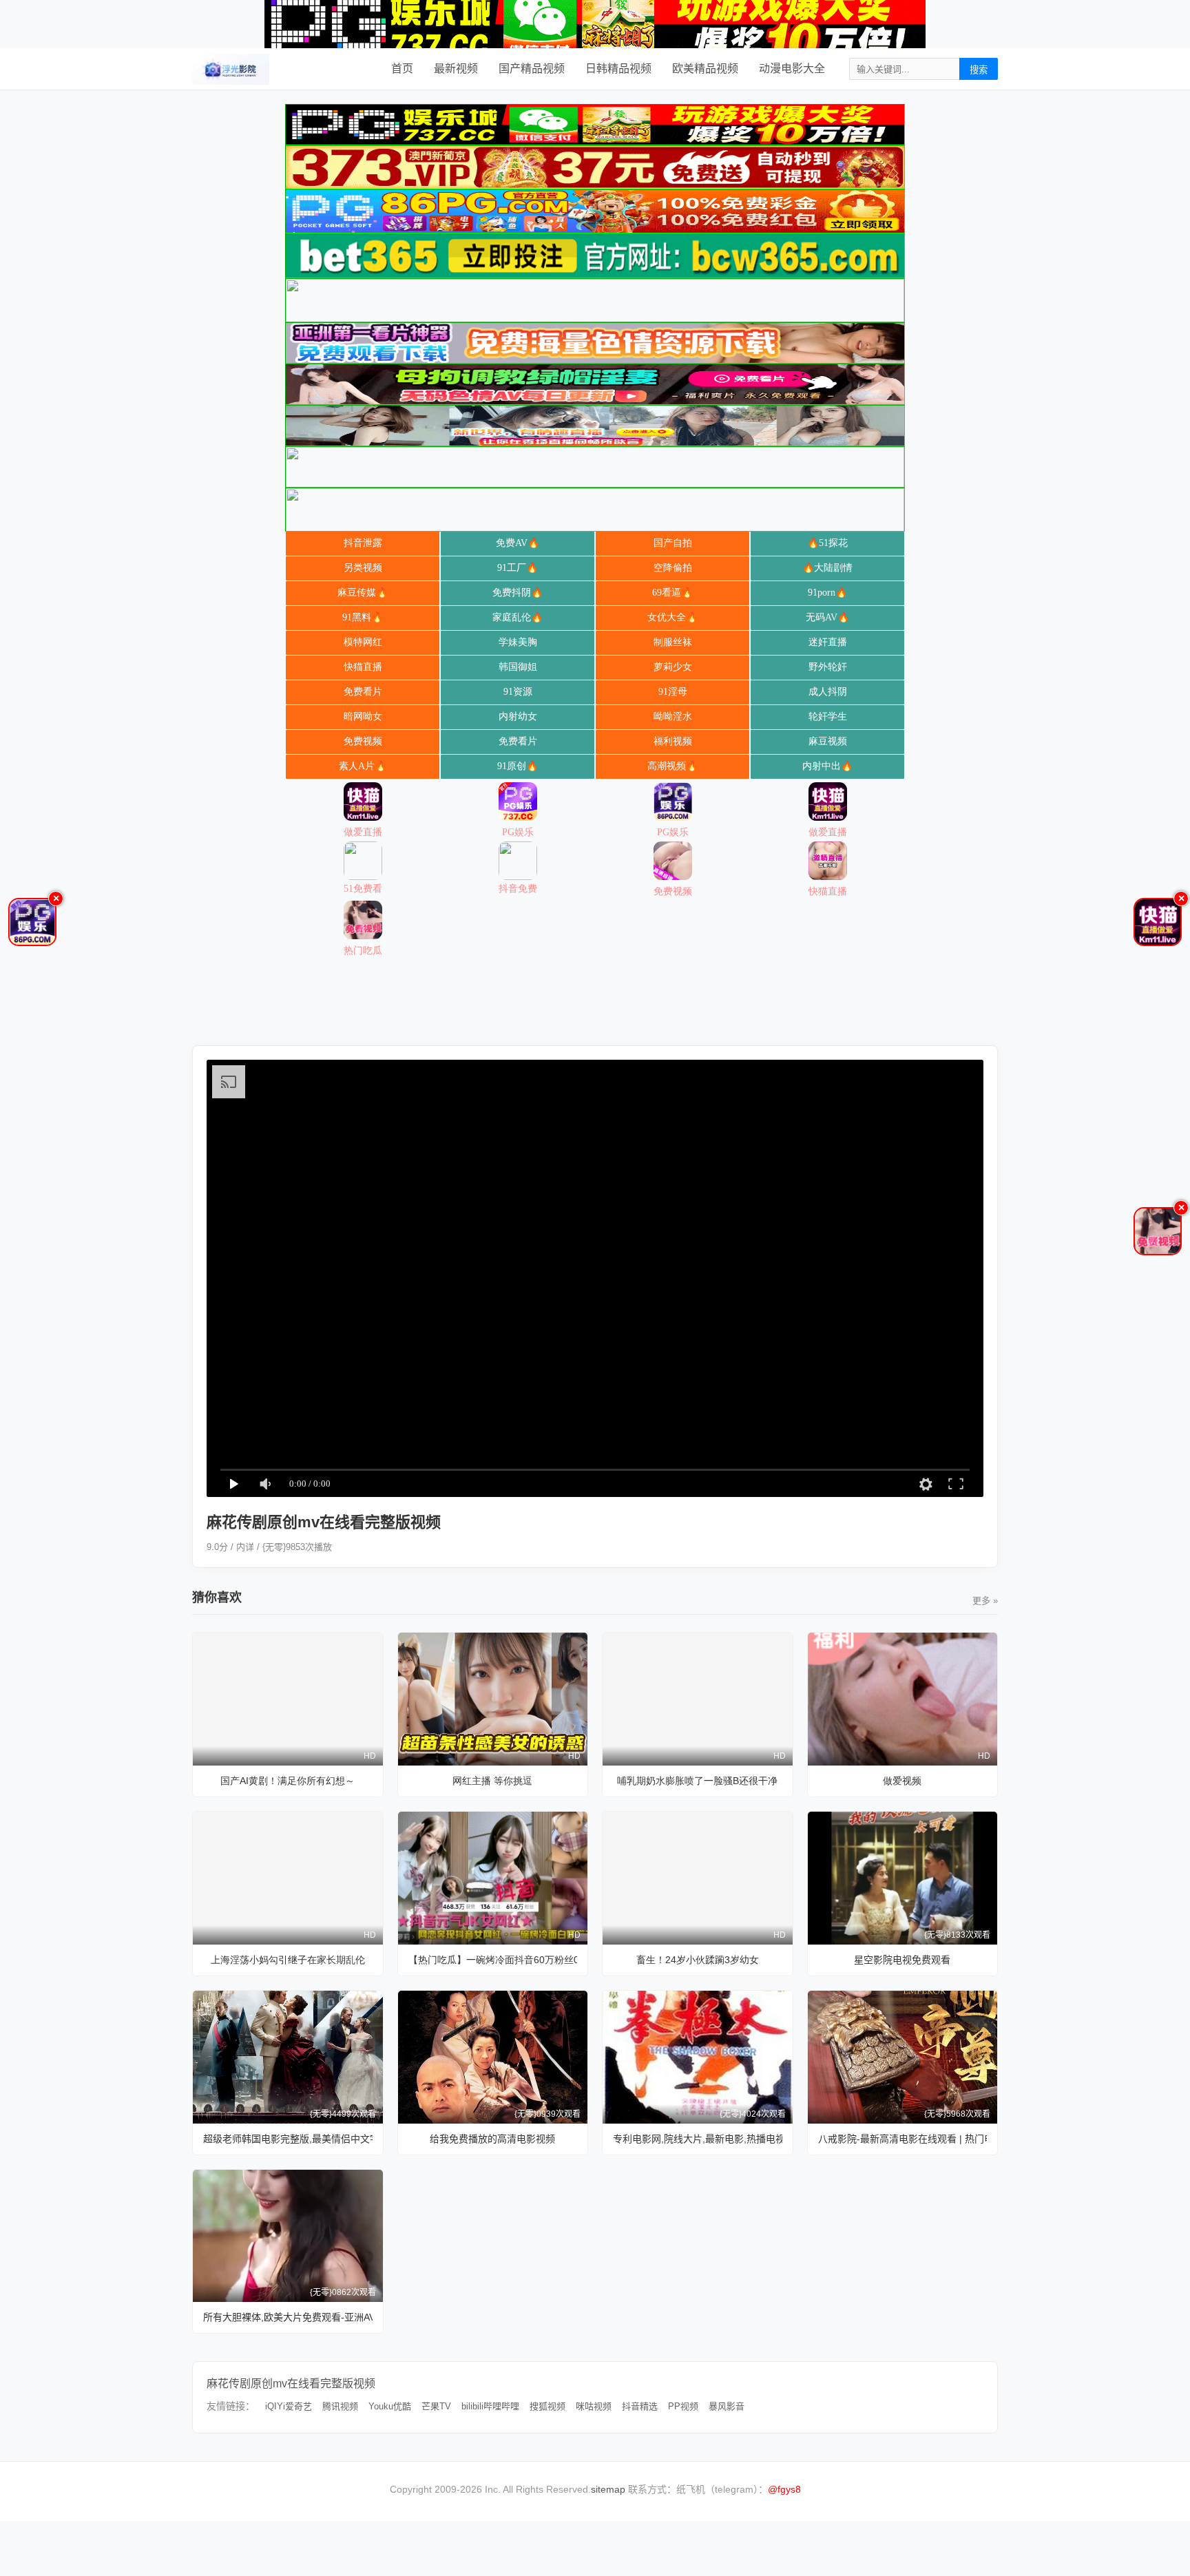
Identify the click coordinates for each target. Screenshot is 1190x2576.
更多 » (985, 1601)
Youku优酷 (390, 2406)
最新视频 (456, 69)
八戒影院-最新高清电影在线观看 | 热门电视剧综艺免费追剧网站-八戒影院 (903, 2139)
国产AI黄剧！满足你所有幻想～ (288, 1781)
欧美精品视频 (705, 69)
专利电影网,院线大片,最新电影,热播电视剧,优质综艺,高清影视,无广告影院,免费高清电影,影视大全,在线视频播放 (698, 2139)
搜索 (979, 70)
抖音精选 (640, 2406)
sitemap (608, 2489)
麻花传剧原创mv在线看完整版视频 (291, 2384)
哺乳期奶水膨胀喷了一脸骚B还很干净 (697, 1781)
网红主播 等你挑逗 (492, 1781)
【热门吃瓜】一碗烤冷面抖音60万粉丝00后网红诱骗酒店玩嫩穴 (493, 1960)
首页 (402, 69)
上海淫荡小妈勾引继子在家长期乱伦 (288, 1960)
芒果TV (436, 2406)
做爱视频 (902, 1781)
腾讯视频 (340, 2406)
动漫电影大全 (792, 69)
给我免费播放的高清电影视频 (492, 2139)
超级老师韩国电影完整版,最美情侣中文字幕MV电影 (288, 2139)
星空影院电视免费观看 (902, 1960)
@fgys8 (784, 2489)
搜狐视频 (547, 2406)
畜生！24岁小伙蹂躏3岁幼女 (698, 1960)
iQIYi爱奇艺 (289, 2406)
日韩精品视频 (618, 69)
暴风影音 (727, 2406)
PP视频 (683, 2406)
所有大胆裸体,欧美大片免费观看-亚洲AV (288, 2317)
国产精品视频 (532, 69)
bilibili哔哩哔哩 (490, 2406)
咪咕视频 (594, 2406)
